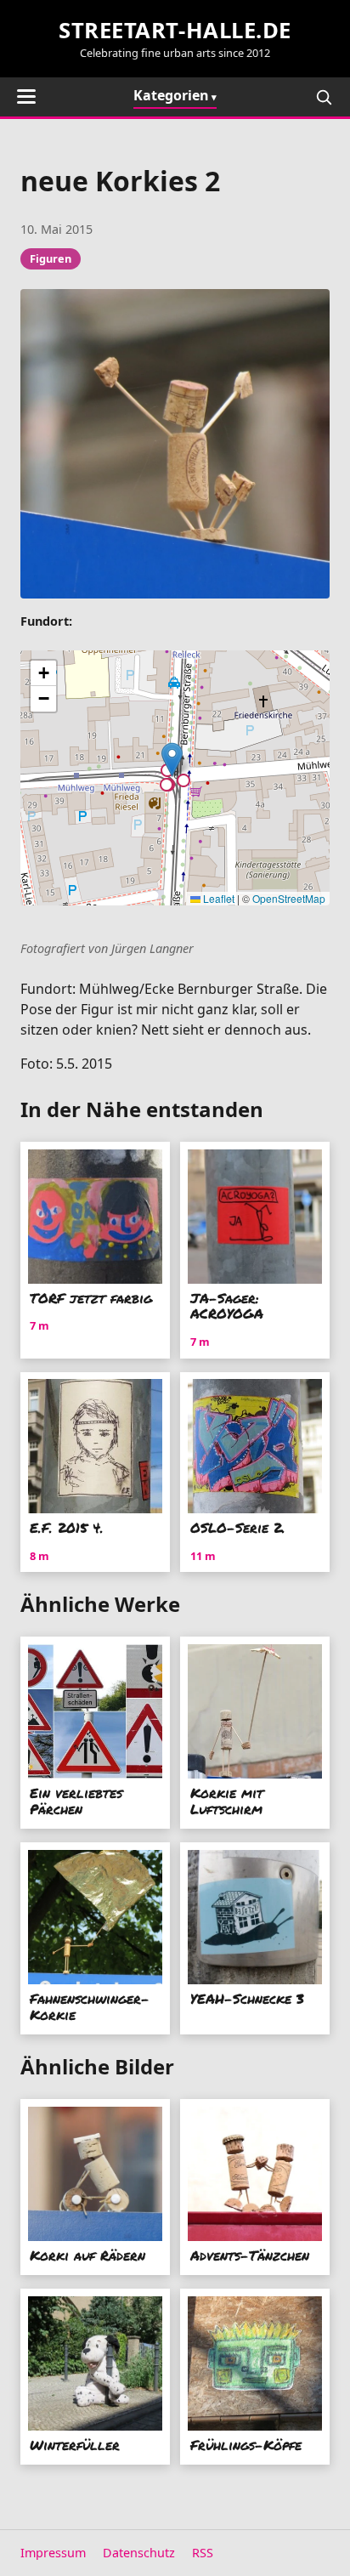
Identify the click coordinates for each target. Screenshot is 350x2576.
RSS (203, 2553)
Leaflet (217, 898)
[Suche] (324, 97)
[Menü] (26, 96)
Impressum (53, 2553)
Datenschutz (139, 2553)
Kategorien (171, 95)
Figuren (51, 258)
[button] (172, 760)
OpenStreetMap (289, 898)
